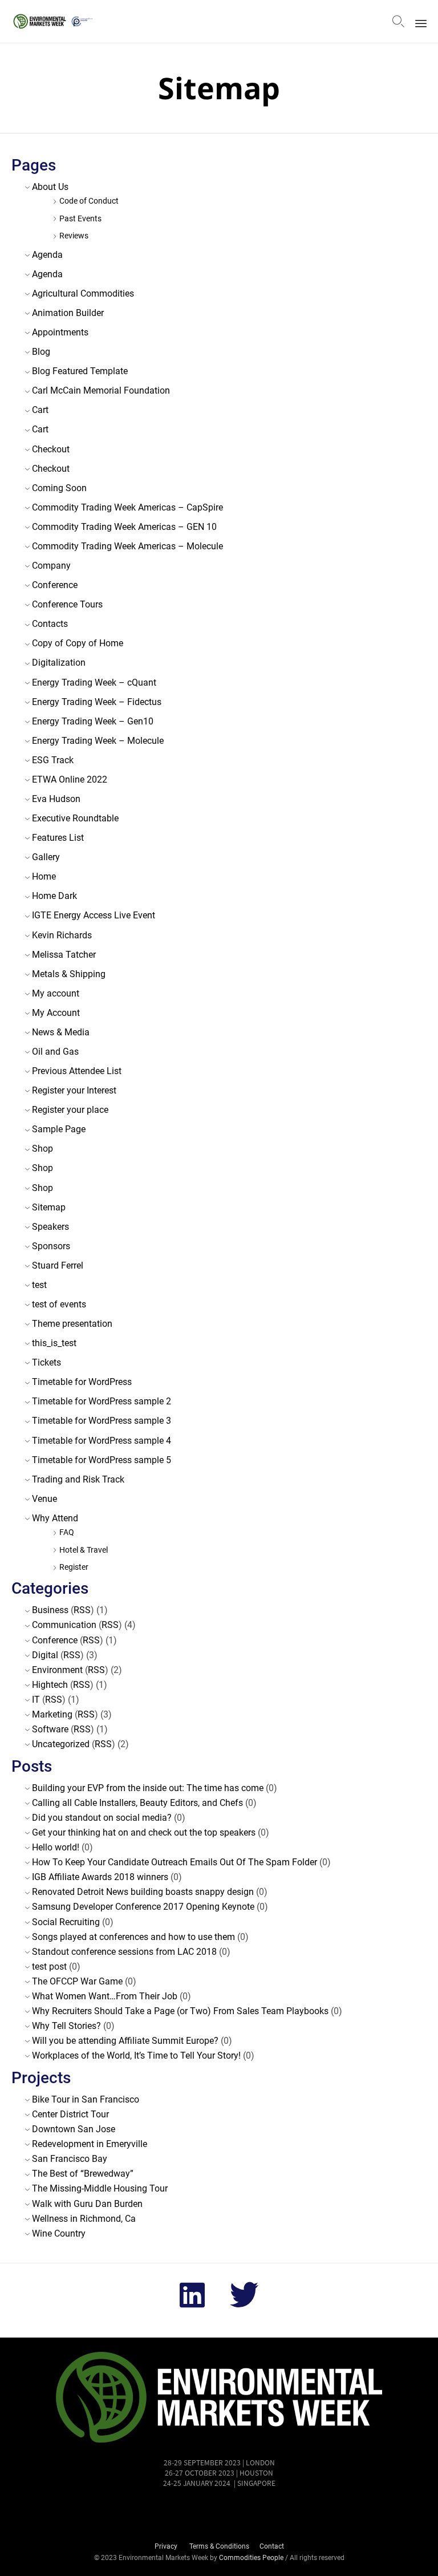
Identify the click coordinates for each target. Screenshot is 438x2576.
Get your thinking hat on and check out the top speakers (144, 1832)
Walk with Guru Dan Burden (87, 2204)
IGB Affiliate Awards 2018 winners (100, 1877)
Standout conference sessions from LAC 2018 (124, 1952)
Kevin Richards (62, 935)
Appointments (60, 332)
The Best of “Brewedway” (83, 2174)
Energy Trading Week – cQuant (94, 683)
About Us (50, 187)
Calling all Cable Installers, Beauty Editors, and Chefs (137, 1803)
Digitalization (59, 663)
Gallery (46, 857)
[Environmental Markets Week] (55, 21)
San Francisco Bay (70, 2159)
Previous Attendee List (77, 1071)
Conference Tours (67, 604)
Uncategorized (61, 1744)
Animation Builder (68, 313)
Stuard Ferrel (58, 1265)
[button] (219, 2515)
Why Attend (55, 1518)
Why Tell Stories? (66, 2026)
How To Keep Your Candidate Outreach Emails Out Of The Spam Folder (175, 1862)
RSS (82, 1610)
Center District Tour (70, 2114)
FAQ (67, 1532)
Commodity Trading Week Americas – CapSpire (127, 507)
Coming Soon (59, 488)
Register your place (70, 1110)
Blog (41, 352)
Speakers (50, 1227)
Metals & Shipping (69, 974)
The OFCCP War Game (77, 1981)
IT (36, 1700)
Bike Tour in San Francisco (86, 2099)
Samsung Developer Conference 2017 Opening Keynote (143, 1907)
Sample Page (59, 1129)
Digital (45, 1655)
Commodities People (252, 2558)
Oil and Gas (55, 1052)
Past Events (80, 219)
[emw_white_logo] (219, 2442)
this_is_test (54, 1343)
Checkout (51, 449)
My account (56, 993)
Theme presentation (72, 1324)
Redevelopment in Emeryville (90, 2144)
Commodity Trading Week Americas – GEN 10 (124, 527)
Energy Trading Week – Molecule (98, 741)
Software (50, 1729)
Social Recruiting (66, 1922)
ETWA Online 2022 (70, 779)
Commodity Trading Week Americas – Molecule (127, 546)
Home (44, 876)
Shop (42, 1149)
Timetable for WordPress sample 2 (102, 1401)
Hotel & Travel (84, 1550)
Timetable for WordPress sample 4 (102, 1441)
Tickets (46, 1362)
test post (49, 1967)
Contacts (50, 624)
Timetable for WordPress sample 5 (102, 1460)
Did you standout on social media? (102, 1818)
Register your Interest (74, 1090)
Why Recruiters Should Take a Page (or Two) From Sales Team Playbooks (180, 2011)
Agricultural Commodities (83, 293)
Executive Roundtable (75, 818)
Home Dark (54, 896)
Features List (58, 838)
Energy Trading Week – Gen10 (93, 721)
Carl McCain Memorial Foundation (101, 390)
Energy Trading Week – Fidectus (97, 702)
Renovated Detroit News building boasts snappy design (143, 1892)
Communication (64, 1625)
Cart (40, 410)
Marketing (52, 1714)
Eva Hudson (56, 799)
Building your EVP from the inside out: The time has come (148, 1788)
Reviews (74, 236)
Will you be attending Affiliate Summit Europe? (125, 2041)
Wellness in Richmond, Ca (84, 2219)
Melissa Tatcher (64, 955)
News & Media (61, 1032)
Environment (57, 1670)
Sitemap (49, 1207)
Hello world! (56, 1847)
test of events (59, 1304)
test (39, 1285)
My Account (56, 1013)
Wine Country (59, 2233)
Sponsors (51, 1246)
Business (50, 1610)
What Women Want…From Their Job (105, 1996)
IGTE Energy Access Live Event (94, 915)
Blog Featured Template (80, 371)
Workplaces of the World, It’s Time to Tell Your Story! (136, 2055)
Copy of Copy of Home (78, 643)
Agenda (47, 255)
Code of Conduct (89, 201)
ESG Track (53, 760)
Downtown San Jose (74, 2129)
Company (51, 566)
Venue (44, 1499)
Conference (55, 585)
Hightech (50, 1685)
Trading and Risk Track (78, 1479)
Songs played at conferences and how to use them (133, 1937)
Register (74, 1567)
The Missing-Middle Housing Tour (100, 2188)
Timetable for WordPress (82, 1382)
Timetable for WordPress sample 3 (102, 1421)
